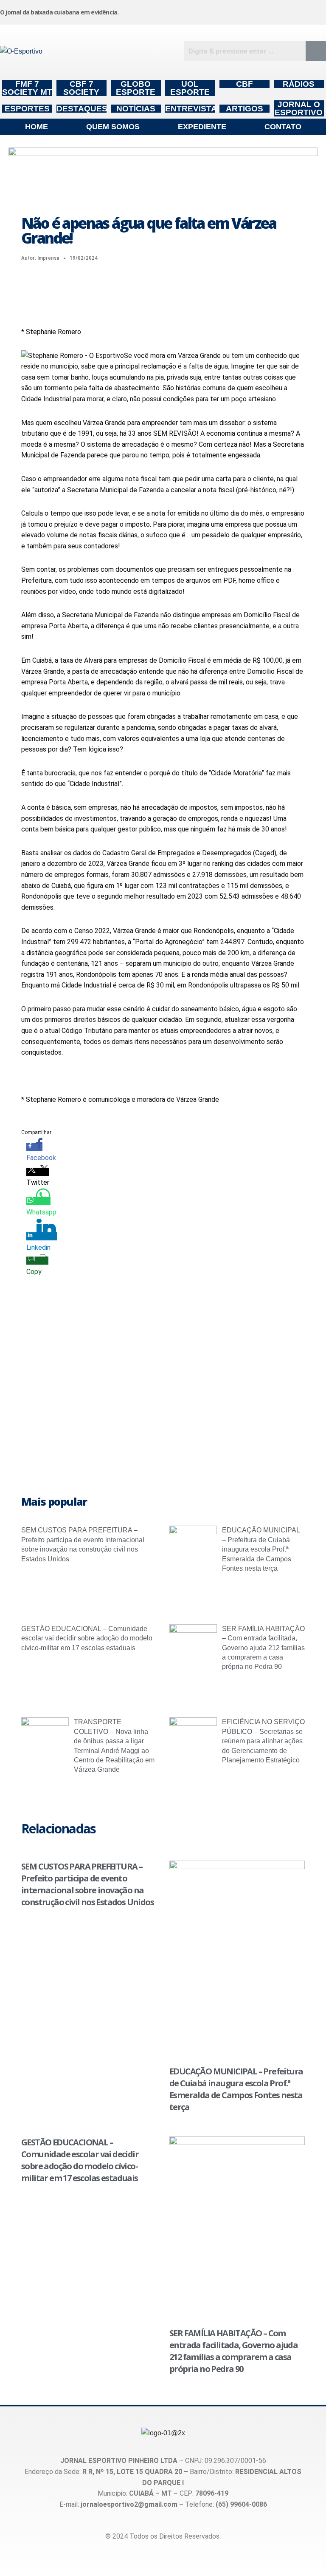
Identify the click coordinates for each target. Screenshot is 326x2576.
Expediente (202, 127)
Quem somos (113, 127)
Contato (283, 127)
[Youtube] (274, 11)
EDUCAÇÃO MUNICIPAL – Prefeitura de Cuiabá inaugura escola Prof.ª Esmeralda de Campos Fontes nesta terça (261, 1549)
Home (37, 127)
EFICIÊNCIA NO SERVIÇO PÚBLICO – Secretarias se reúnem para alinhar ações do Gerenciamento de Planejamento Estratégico (263, 1741)
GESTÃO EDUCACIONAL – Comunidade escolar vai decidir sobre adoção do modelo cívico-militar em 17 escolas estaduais (87, 1638)
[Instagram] (191, 11)
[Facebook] (232, 11)
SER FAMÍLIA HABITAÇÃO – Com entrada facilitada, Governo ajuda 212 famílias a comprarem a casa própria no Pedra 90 (263, 1648)
